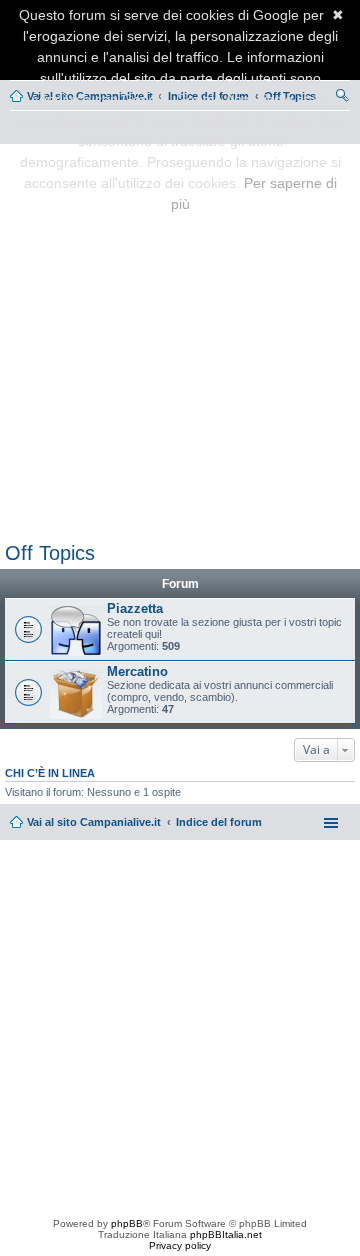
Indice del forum (219, 822)
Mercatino (137, 671)
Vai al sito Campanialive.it (94, 822)
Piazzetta (135, 608)
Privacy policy (180, 1245)
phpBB (127, 1223)
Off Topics (50, 553)
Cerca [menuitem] (342, 98)
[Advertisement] (180, 339)
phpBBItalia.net (226, 1234)
